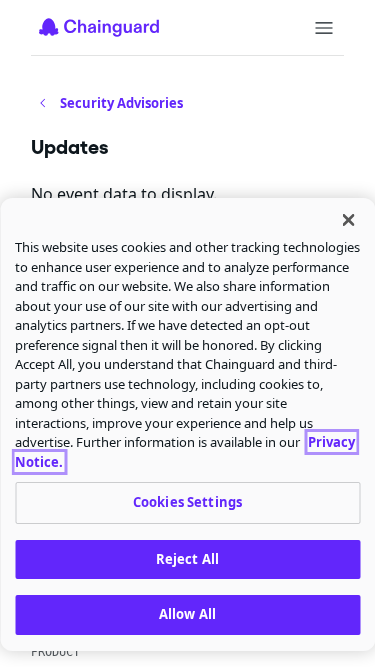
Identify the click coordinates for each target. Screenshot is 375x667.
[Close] (348, 220)
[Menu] (324, 28)
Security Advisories (121, 103)
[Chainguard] (99, 27)
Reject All (187, 559)
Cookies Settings (187, 502)
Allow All (187, 614)
